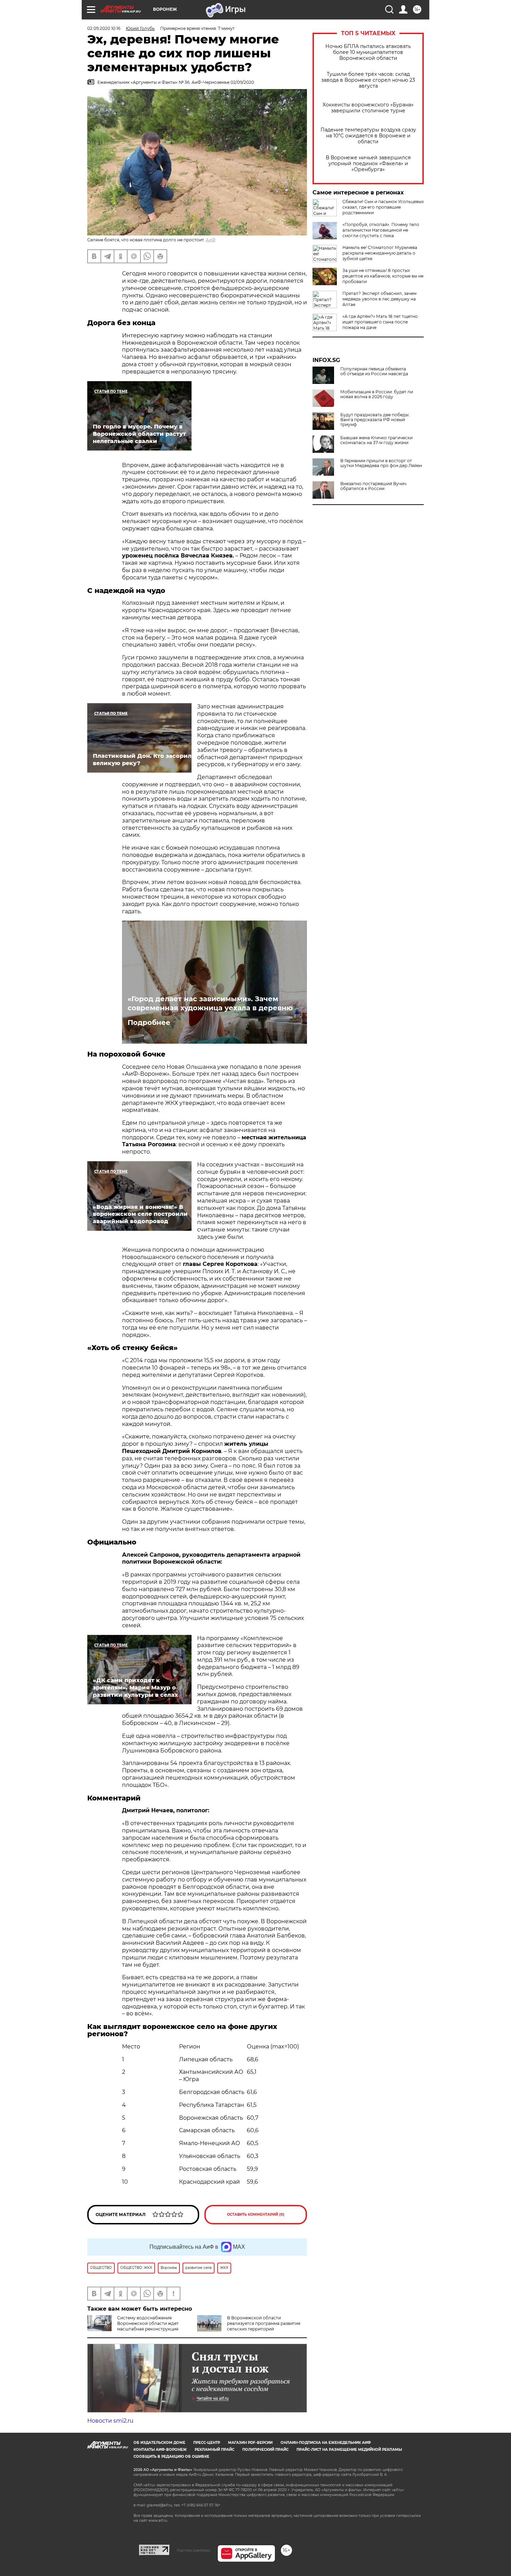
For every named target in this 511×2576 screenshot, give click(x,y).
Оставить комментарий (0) (256, 2214)
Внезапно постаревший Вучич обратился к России (373, 486)
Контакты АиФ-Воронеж (160, 2450)
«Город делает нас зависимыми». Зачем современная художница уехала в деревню (210, 1003)
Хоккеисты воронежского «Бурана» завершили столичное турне (368, 108)
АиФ (211, 240)
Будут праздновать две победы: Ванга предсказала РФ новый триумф (375, 420)
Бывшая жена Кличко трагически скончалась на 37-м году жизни (376, 440)
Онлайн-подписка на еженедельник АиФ (326, 2443)
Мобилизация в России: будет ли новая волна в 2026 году (377, 394)
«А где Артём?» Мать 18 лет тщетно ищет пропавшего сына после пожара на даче (380, 322)
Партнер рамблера (193, 2550)
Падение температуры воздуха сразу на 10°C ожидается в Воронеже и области (368, 136)
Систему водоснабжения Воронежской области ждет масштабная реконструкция (148, 2323)
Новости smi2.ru (110, 2421)
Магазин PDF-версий (250, 2443)
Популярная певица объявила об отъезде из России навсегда (374, 371)
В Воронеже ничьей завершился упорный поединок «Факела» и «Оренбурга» (368, 164)
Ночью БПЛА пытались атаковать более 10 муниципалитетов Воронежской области (368, 52)
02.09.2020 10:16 (104, 28)
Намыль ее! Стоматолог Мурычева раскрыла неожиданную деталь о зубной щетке (380, 253)
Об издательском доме (159, 2443)
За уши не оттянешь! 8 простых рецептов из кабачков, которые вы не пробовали (383, 276)
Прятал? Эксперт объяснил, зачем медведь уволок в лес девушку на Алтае (379, 299)
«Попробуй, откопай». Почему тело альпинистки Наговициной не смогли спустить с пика (381, 230)
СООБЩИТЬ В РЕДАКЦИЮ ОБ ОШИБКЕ (171, 2457)
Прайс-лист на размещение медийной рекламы (349, 2450)
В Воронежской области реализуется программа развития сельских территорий (264, 2323)
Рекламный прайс (214, 2450)
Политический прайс (265, 2450)
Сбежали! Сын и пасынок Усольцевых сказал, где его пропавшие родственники (383, 207)
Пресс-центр (207, 2443)
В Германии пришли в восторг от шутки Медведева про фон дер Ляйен (381, 463)
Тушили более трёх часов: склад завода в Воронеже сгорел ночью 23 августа (368, 80)
